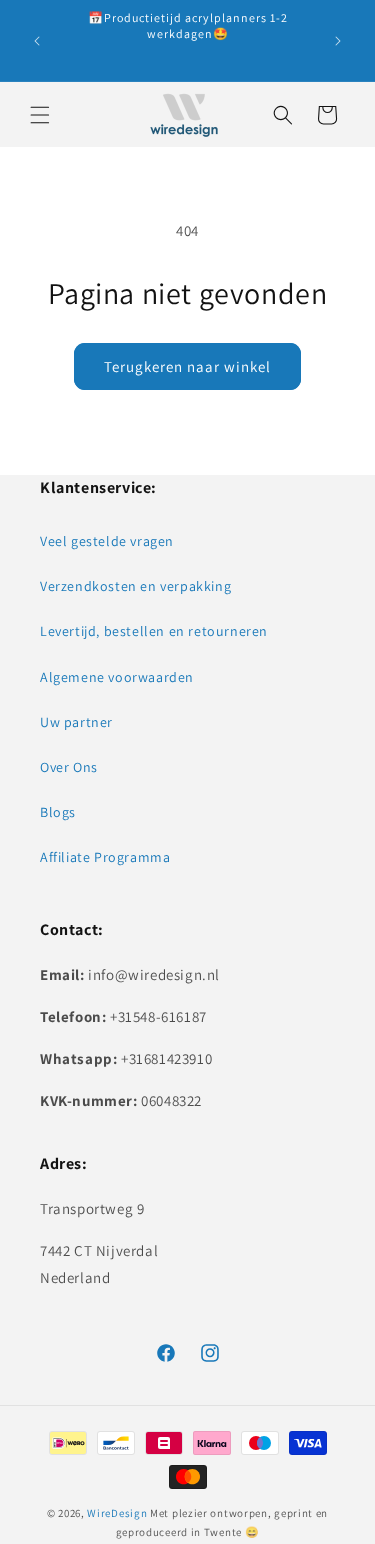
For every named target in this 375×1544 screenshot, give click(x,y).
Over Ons (69, 767)
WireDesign (117, 1513)
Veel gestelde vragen (107, 541)
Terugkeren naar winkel (187, 366)
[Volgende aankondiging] (338, 41)
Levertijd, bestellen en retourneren (154, 631)
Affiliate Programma (105, 857)
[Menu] (40, 115)
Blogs (58, 812)
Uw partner (76, 722)
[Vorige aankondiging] (37, 41)
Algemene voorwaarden (117, 677)
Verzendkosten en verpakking (135, 586)
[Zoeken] (283, 115)
